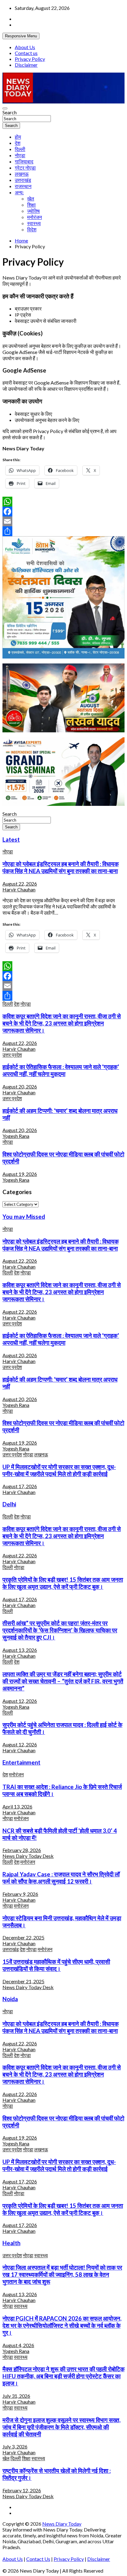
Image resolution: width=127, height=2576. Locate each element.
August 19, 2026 (20, 1174)
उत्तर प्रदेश (12, 1055)
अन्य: (19, 192)
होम (18, 137)
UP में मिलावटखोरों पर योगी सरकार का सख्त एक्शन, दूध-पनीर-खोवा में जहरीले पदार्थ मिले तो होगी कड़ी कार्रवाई (59, 1470)
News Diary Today (62, 2524)
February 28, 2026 (22, 1850)
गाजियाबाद (24, 161)
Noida (10, 1999)
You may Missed (24, 1217)
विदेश (32, 229)
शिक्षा (31, 205)
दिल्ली (20, 149)
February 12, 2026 (22, 2490)
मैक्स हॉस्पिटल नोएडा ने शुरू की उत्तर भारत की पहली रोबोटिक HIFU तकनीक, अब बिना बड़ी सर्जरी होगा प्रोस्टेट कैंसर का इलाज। (63, 2376)
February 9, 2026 (20, 1894)
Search (10, 112)
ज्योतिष (33, 211)
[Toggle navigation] (5, 108)
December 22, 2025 (23, 1937)
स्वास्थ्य (34, 223)
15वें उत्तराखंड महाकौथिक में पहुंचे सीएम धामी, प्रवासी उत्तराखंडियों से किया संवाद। (56, 1965)
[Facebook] (63, 511)
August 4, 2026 (18, 2345)
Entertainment (21, 1762)
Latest (11, 840)
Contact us (26, 53)
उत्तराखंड (23, 180)
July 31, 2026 (16, 2396)
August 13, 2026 (20, 1650)
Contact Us (38, 2559)
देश (18, 143)
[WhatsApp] (63, 502)
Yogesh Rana (16, 1136)
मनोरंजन (35, 217)
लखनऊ (22, 174)
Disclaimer (26, 65)
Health (11, 2243)
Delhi (9, 1504)
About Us (25, 47)
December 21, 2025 (23, 1981)
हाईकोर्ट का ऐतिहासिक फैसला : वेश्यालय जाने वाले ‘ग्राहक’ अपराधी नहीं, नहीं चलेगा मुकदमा (61, 1070)
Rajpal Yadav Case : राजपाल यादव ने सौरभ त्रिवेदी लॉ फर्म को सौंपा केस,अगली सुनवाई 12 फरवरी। (61, 1878)
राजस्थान (23, 186)
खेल (31, 198)
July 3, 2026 (15, 2446)
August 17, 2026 (20, 1486)
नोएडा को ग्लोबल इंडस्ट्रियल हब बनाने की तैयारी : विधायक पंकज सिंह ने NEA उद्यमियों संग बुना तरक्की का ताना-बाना (61, 867)
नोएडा (20, 155)
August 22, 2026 (20, 884)
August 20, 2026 (20, 1086)
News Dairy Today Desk (28, 1856)
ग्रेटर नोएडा (25, 168)
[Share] (63, 531)
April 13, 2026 (17, 1806)
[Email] (63, 521)
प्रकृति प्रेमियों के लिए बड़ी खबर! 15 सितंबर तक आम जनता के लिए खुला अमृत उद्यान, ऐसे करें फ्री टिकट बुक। (63, 1583)
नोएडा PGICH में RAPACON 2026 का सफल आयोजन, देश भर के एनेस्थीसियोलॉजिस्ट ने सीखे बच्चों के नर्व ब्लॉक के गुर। (62, 2326)
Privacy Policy (30, 59)
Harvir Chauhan (19, 889)
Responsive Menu (21, 36)
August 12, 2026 (20, 1701)
